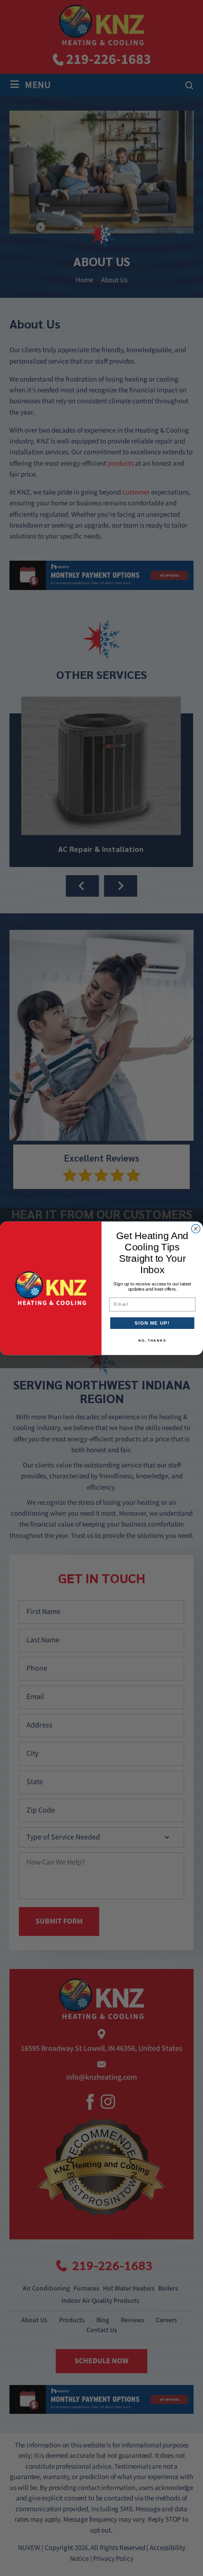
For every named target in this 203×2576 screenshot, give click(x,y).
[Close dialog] (195, 1228)
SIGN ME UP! (152, 1323)
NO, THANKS (152, 1340)
